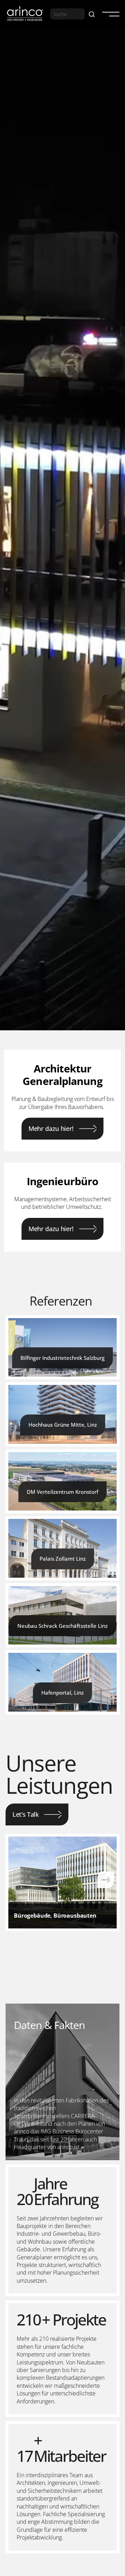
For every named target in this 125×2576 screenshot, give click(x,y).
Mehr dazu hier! (51, 1128)
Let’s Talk (26, 1814)
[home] (25, 14)
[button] (108, 14)
